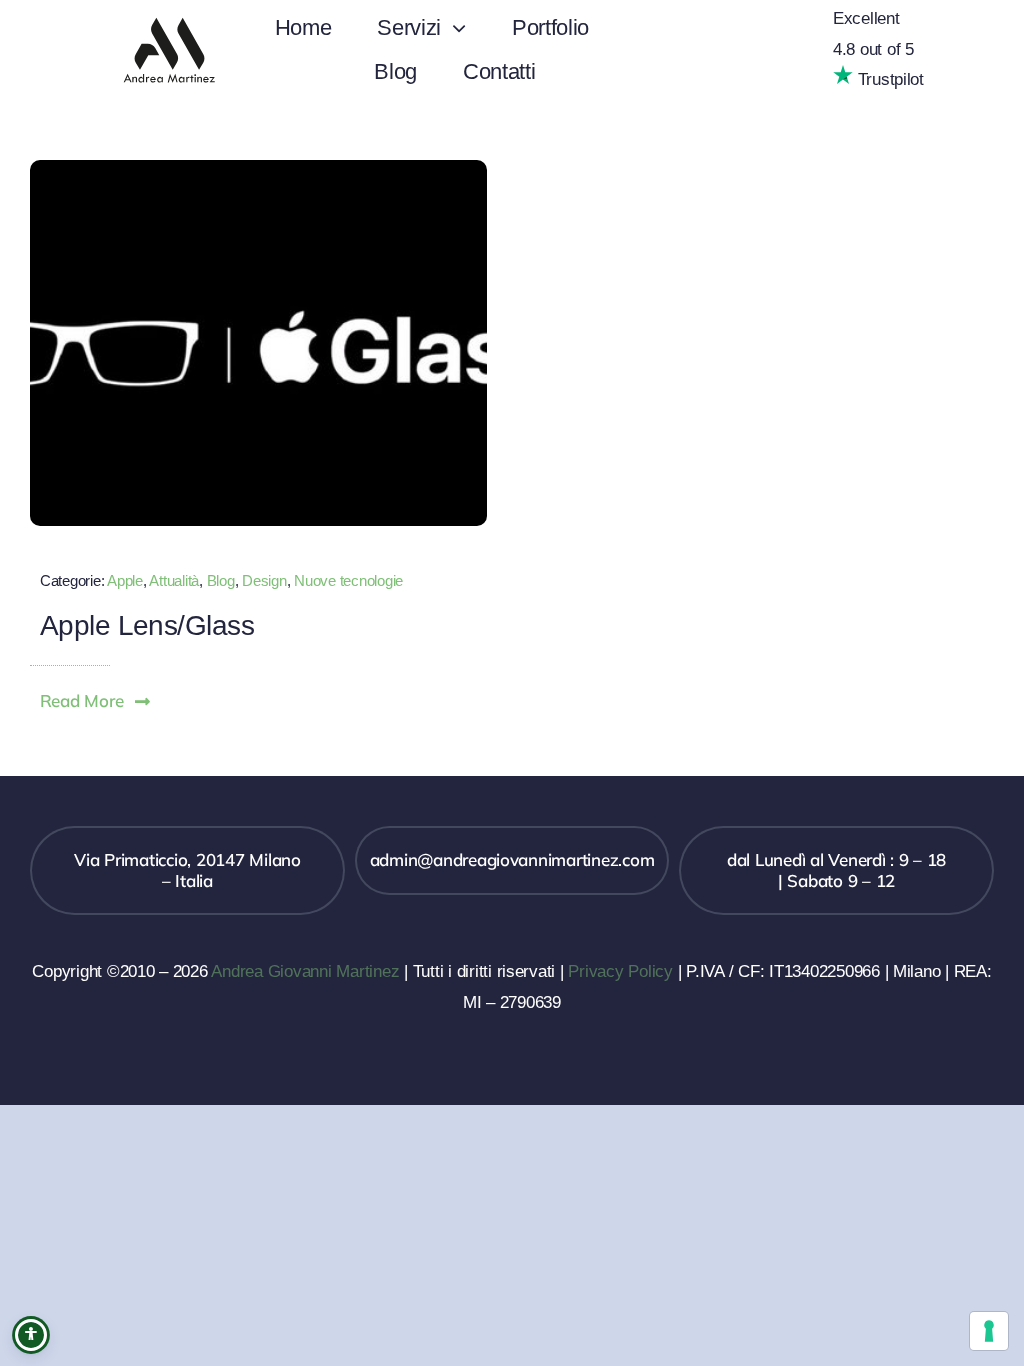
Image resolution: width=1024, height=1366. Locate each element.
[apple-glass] (258, 168)
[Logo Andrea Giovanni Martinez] (168, 14)
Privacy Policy (620, 971)
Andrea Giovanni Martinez (305, 971)
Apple (125, 580)
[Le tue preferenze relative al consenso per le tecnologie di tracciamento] (989, 1331)
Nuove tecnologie (348, 580)
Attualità (174, 580)
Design (264, 580)
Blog (221, 580)
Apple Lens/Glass (147, 625)
